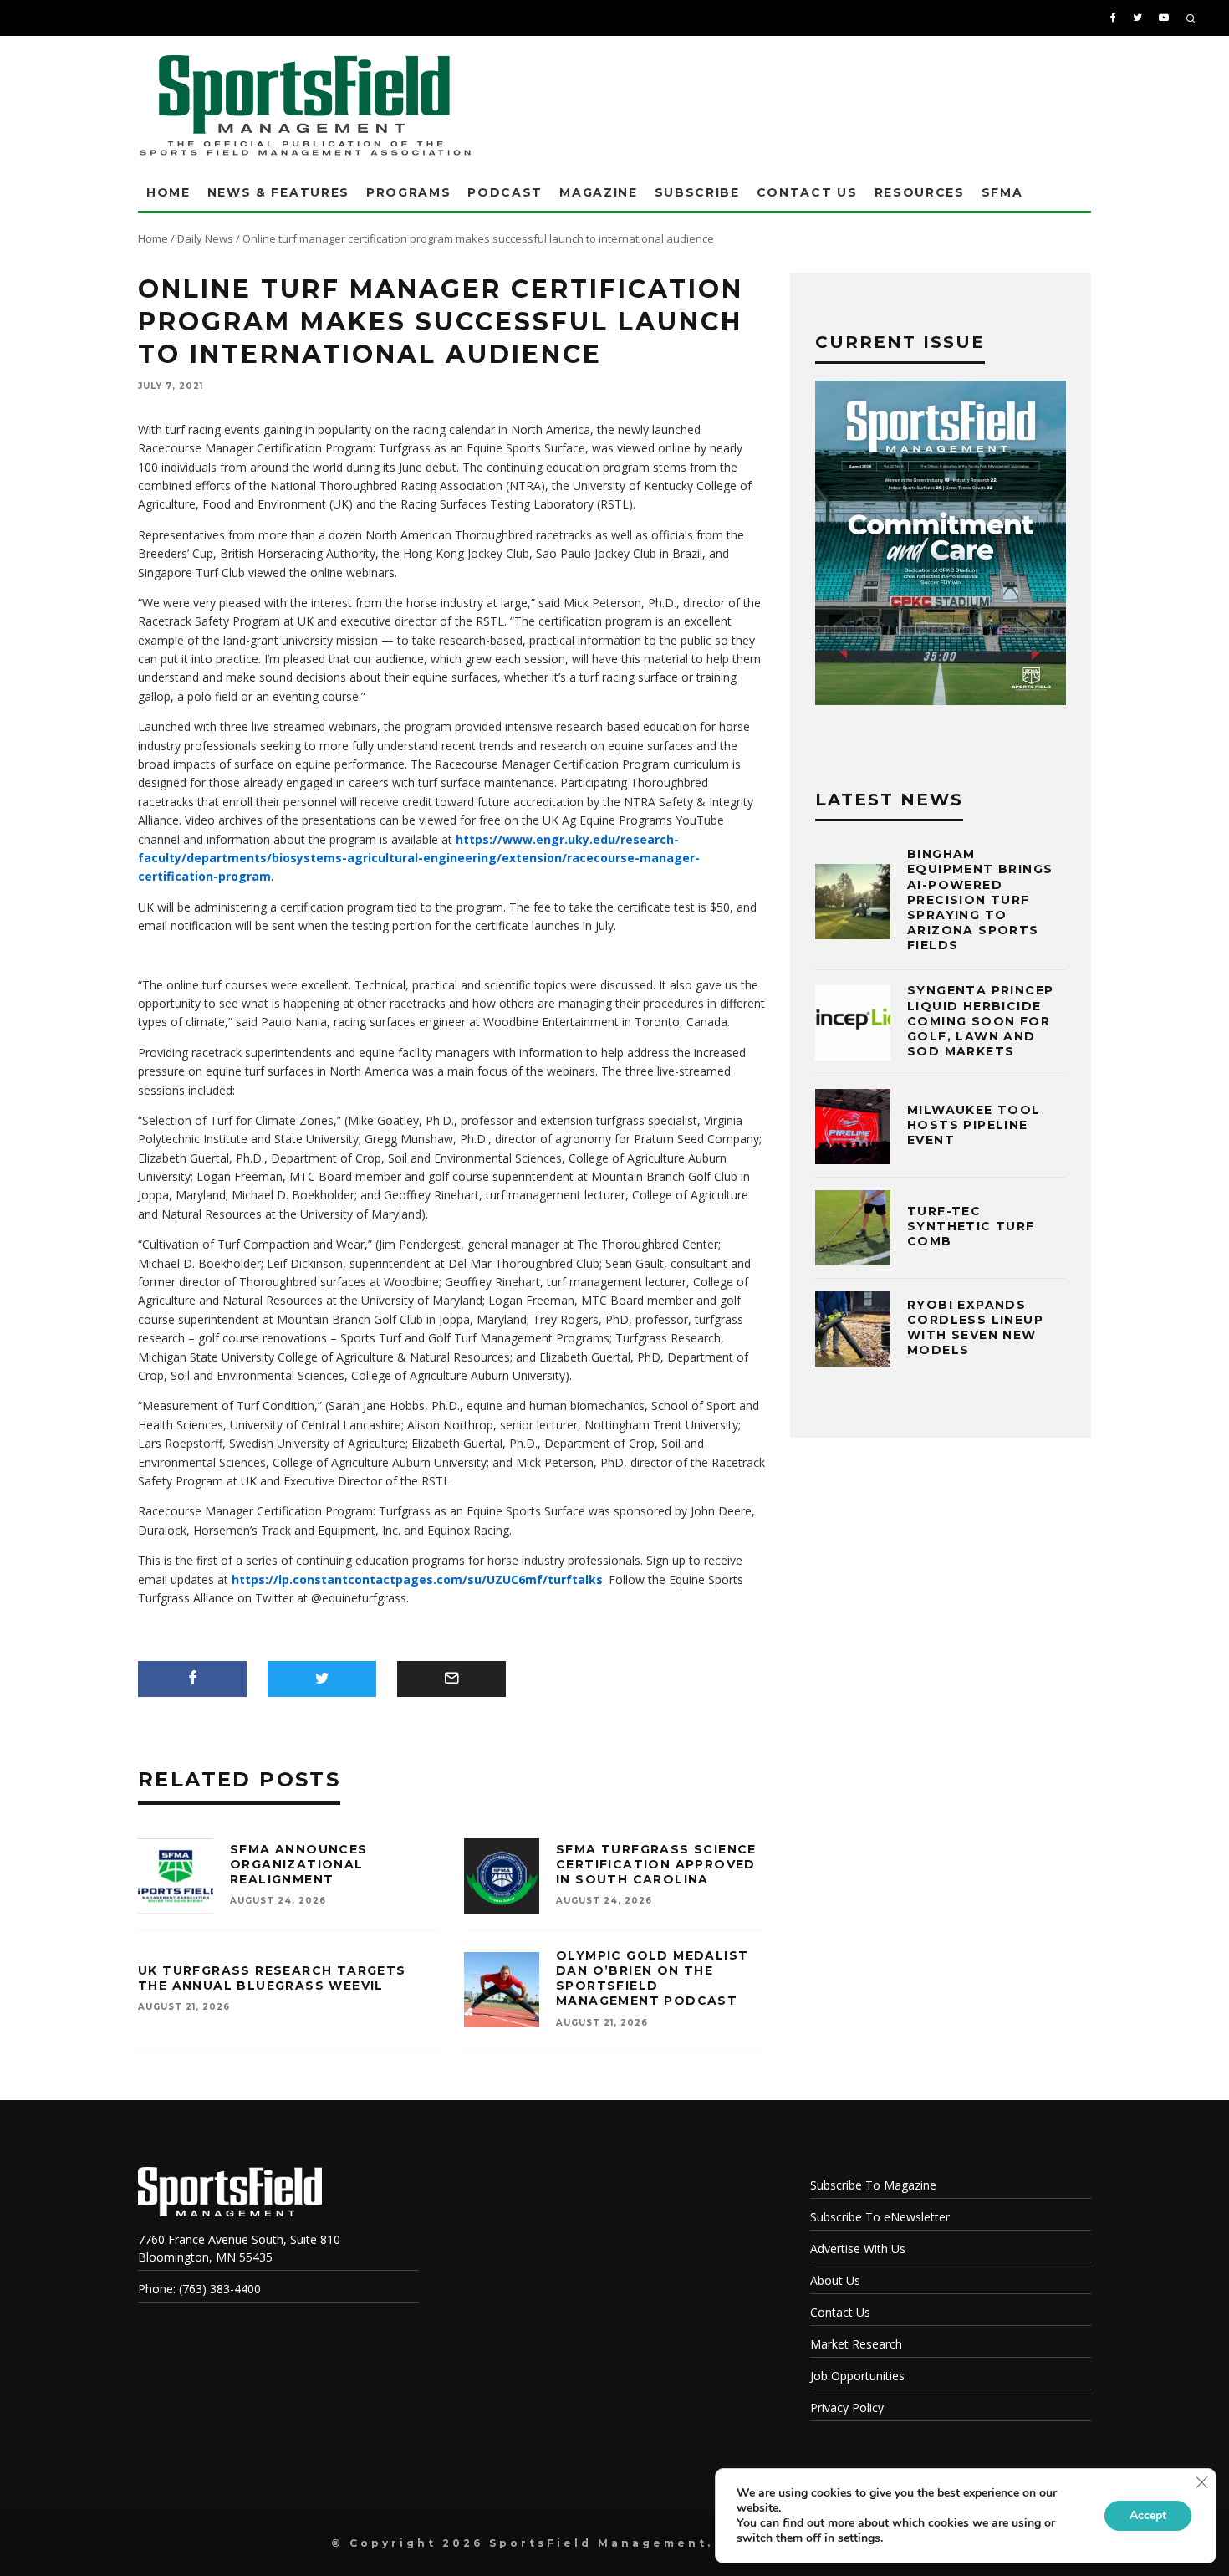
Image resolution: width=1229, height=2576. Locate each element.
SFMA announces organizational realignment (299, 1864)
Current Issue (900, 342)
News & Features (278, 192)
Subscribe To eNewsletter (880, 2217)
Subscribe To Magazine (873, 2185)
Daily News (205, 238)
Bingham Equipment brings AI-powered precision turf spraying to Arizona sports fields (980, 900)
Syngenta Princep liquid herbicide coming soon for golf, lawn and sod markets (980, 1021)
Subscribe (697, 192)
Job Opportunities (857, 2376)
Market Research (856, 2344)
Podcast (505, 192)
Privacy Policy (847, 2407)
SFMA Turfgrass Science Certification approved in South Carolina (656, 1864)
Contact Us (807, 192)
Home (168, 192)
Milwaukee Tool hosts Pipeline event (974, 1125)
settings (859, 2538)
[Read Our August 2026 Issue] (941, 545)
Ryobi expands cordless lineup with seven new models (975, 1328)
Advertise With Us (858, 2249)
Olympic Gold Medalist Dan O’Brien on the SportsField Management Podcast (652, 1978)
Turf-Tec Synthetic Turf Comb (971, 1226)
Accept (1148, 2515)
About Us (835, 2280)
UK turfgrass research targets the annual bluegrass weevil (272, 1978)
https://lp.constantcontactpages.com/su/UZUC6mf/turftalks (417, 1579)
